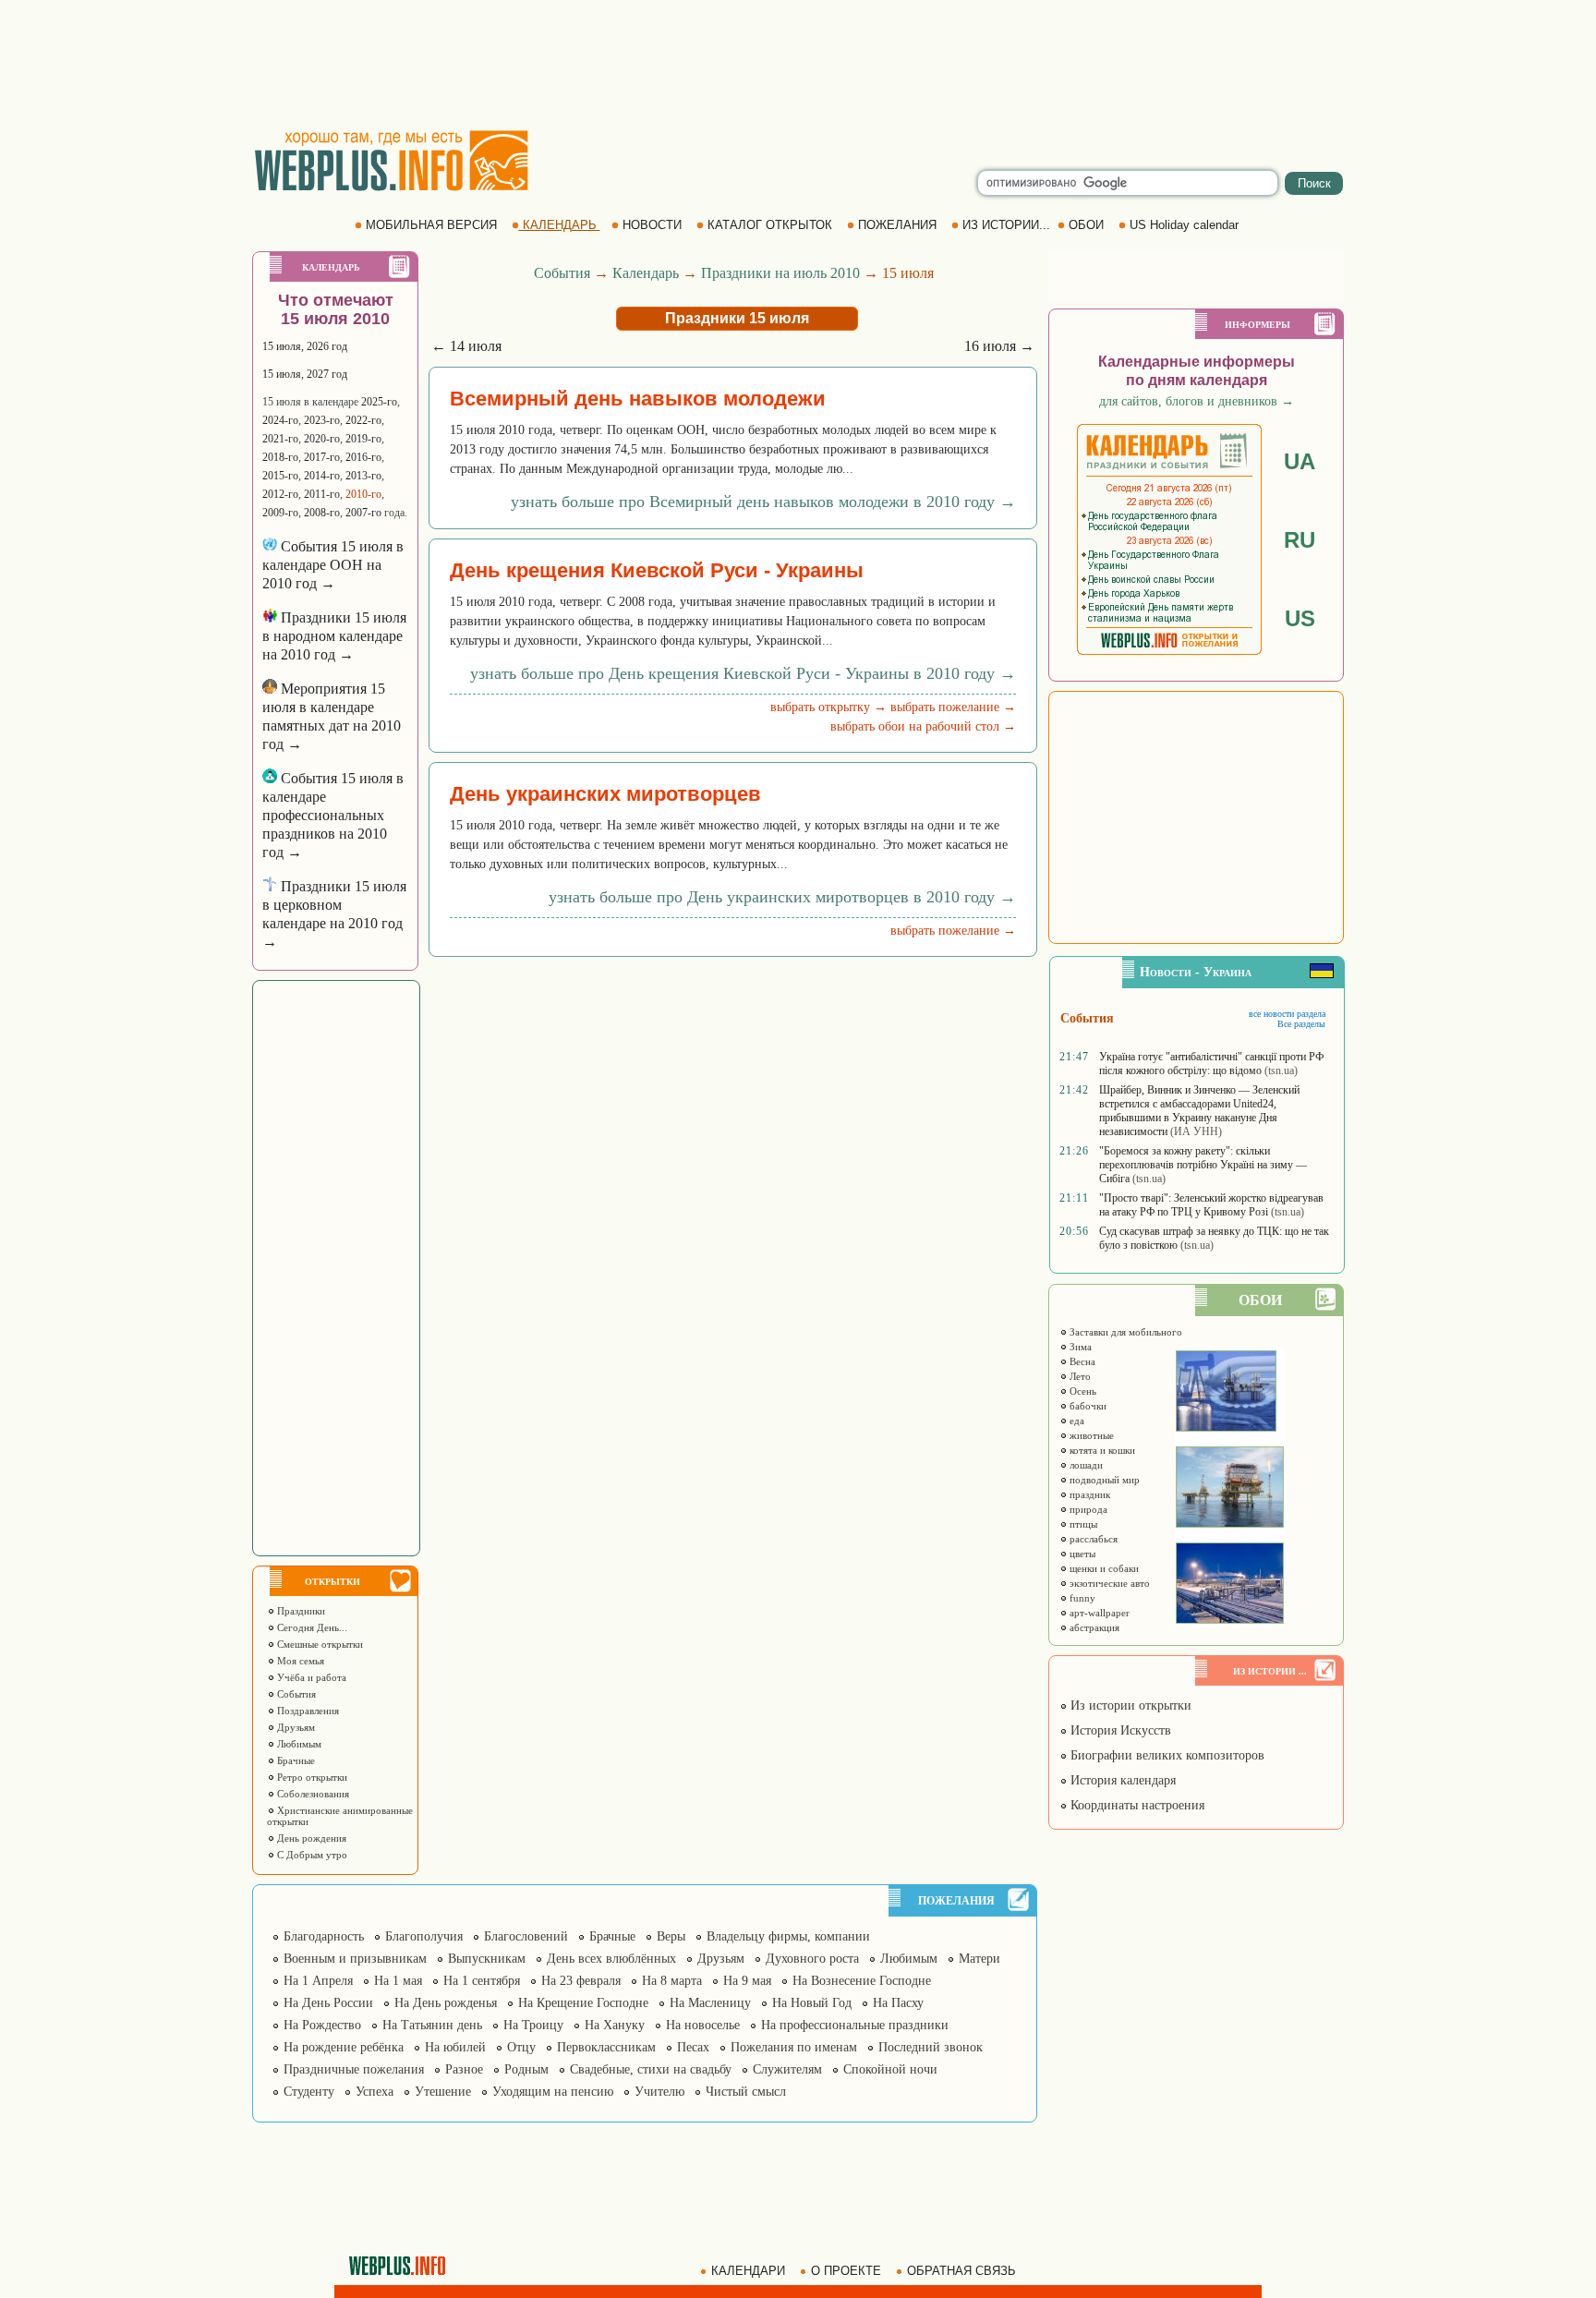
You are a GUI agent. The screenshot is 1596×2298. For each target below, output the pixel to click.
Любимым (298, 1744)
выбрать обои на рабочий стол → (923, 726)
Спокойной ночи (890, 2069)
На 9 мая (747, 1981)
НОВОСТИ (652, 225)
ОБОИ (1086, 225)
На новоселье (703, 2025)
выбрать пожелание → (953, 707)
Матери (979, 1959)
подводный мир (1103, 1480)
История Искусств (1119, 1730)
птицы (1082, 1524)
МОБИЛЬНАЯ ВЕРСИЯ (431, 225)
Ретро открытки (311, 1777)
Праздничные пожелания (354, 2069)
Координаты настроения (1136, 1805)
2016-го (363, 457)
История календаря (1121, 1780)
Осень (1082, 1391)
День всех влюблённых (611, 1959)
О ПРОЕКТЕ (846, 2271)
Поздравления (307, 1711)
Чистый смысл (746, 2092)
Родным (526, 2069)
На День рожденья (446, 2003)
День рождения (310, 1838)
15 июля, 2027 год (305, 374)
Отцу (521, 2047)
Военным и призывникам (355, 1959)
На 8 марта (672, 1981)
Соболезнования (312, 1794)
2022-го (363, 420)
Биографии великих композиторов (1166, 1755)
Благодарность (324, 1936)
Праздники (300, 1611)
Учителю (659, 2092)
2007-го (363, 513)
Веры (671, 1936)
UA (1300, 461)
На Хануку (615, 2025)
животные (1090, 1435)
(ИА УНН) (1196, 1131)
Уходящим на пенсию (553, 2092)
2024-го (280, 420)
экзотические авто (1108, 1583)
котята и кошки (1101, 1450)
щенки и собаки (1103, 1568)
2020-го (322, 439)
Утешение (443, 2092)
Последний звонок (931, 2047)
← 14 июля (466, 346)
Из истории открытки (1129, 1705)
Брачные (295, 1760)
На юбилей (455, 2047)
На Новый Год (812, 2003)
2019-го (363, 439)
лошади (1085, 1465)
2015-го (280, 476)
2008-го (322, 513)
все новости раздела (1287, 1014)
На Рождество (322, 2025)
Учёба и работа (310, 1677)
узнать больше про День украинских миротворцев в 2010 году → (782, 897)
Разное (464, 2069)
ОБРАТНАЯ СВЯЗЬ (961, 2271)
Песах (693, 2047)
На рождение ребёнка (344, 2047)
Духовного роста (812, 1959)
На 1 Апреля (318, 1981)
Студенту (309, 2092)
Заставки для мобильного (1124, 1332)
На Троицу (533, 2025)
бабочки (1087, 1406)
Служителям (787, 2069)
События (295, 1694)
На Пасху (898, 2003)
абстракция (1093, 1627)
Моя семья (299, 1661)
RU (1300, 540)
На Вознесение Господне (862, 1981)
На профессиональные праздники (855, 2025)
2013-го (363, 476)
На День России (328, 2003)
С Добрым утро (311, 1855)
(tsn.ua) (1281, 1070)
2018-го (280, 457)
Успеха (375, 2092)
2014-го (322, 476)
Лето (1079, 1376)
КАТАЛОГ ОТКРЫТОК (770, 225)
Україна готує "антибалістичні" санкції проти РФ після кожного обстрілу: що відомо (1211, 1064)
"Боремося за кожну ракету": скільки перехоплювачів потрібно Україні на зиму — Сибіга (1203, 1165)
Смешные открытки (319, 1644)
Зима (1079, 1347)
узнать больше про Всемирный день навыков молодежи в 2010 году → (763, 502)
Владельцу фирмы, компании (788, 1936)
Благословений (526, 1936)
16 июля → (999, 346)
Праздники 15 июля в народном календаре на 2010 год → (334, 636)
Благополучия (424, 1936)
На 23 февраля (581, 1981)
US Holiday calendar (1184, 225)
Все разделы (1301, 1024)
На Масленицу (710, 2003)
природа (1087, 1509)
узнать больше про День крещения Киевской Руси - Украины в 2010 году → (743, 673)
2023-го (322, 420)
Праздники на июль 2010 (780, 273)
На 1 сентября (482, 1981)
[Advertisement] (798, 65)
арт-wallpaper (1098, 1613)
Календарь (646, 273)
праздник (1088, 1494)
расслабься (1092, 1539)
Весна (1081, 1361)
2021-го (280, 439)
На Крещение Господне (583, 2003)
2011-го (322, 494)
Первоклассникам (606, 2047)
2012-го (280, 494)
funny (1081, 1598)
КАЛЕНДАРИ (748, 2271)
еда (1076, 1421)
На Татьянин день (432, 2025)
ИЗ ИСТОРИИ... (1006, 225)
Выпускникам (487, 1959)
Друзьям (295, 1727)
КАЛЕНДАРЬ (560, 225)
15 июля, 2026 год (305, 346)
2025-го (379, 402)
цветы (1081, 1554)
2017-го (322, 457)
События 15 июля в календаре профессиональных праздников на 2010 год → (333, 815)
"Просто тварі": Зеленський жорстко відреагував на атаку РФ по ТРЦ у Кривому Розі (1211, 1205)
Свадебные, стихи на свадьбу (651, 2069)
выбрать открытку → (828, 707)
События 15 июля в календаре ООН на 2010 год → (333, 565)
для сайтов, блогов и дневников (1197, 401)
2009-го (280, 513)
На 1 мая (398, 1981)
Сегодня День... (311, 1627)
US (1300, 618)
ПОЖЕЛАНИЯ (897, 225)
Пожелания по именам (794, 2047)
